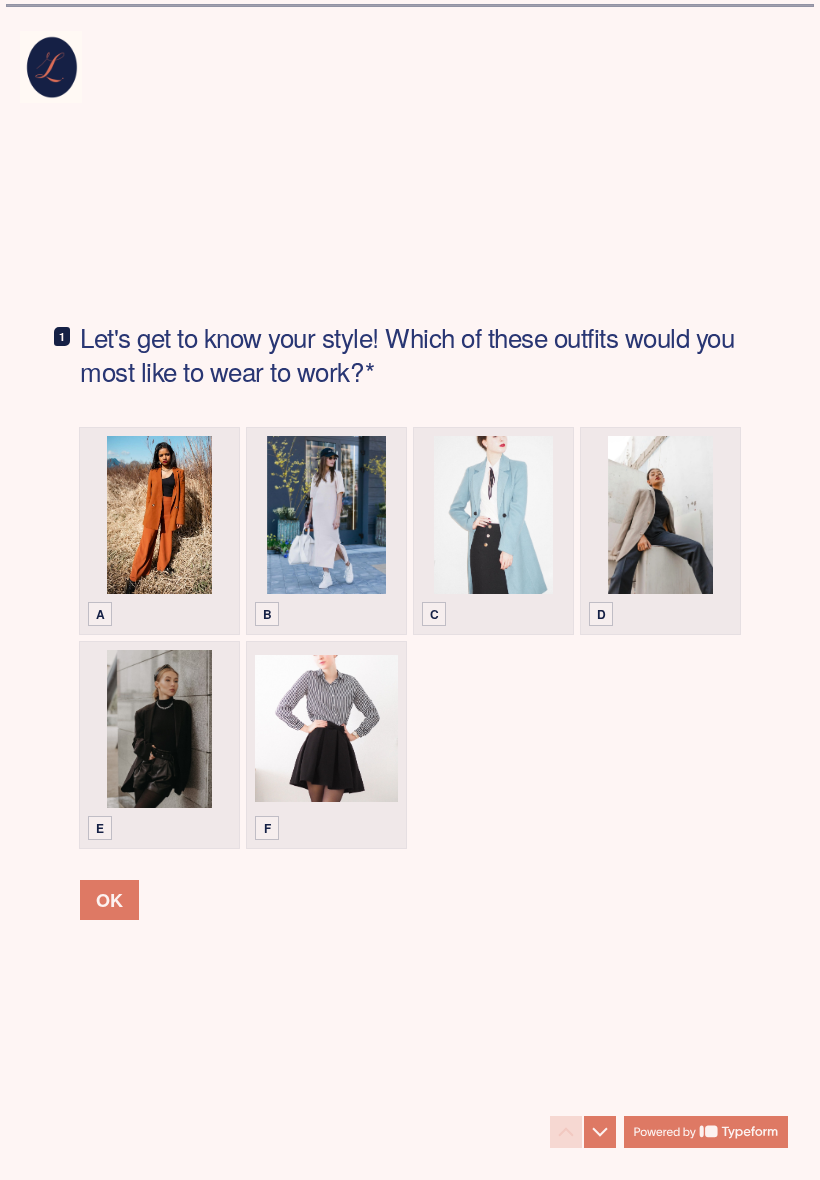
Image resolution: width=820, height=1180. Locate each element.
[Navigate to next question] (600, 1132)
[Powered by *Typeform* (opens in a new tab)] (706, 1132)
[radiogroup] (410, 638)
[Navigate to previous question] (566, 1132)
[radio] (159, 531)
